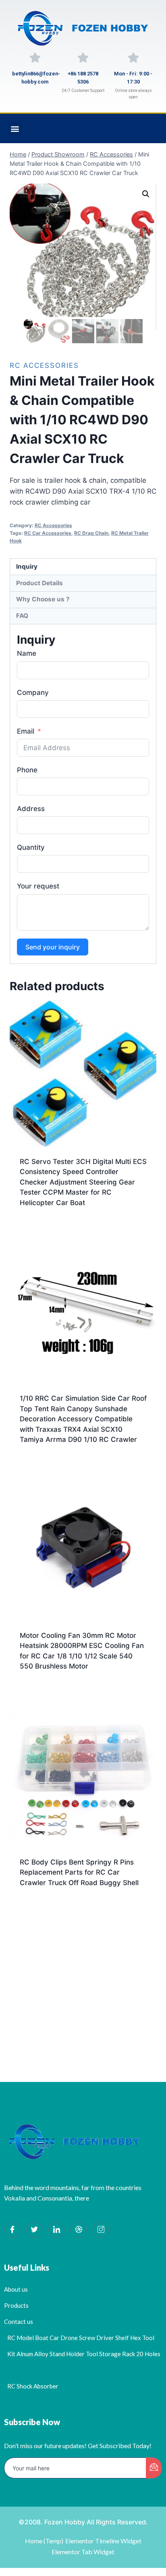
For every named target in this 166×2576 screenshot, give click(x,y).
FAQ (22, 616)
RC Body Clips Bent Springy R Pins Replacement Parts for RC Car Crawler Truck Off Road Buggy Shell (79, 1872)
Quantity (31, 847)
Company (33, 692)
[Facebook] (12, 2230)
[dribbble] (79, 2230)
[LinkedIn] (56, 2230)
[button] (15, 128)
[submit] (154, 2468)
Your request (38, 886)
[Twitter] (34, 2230)
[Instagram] (101, 2230)
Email (26, 731)
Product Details (39, 583)
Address (31, 809)
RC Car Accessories (48, 533)
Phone (27, 770)
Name (27, 653)
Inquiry (27, 566)
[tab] (83, 567)
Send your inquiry (53, 947)
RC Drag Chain (91, 533)
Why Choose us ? (43, 599)
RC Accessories (44, 365)
